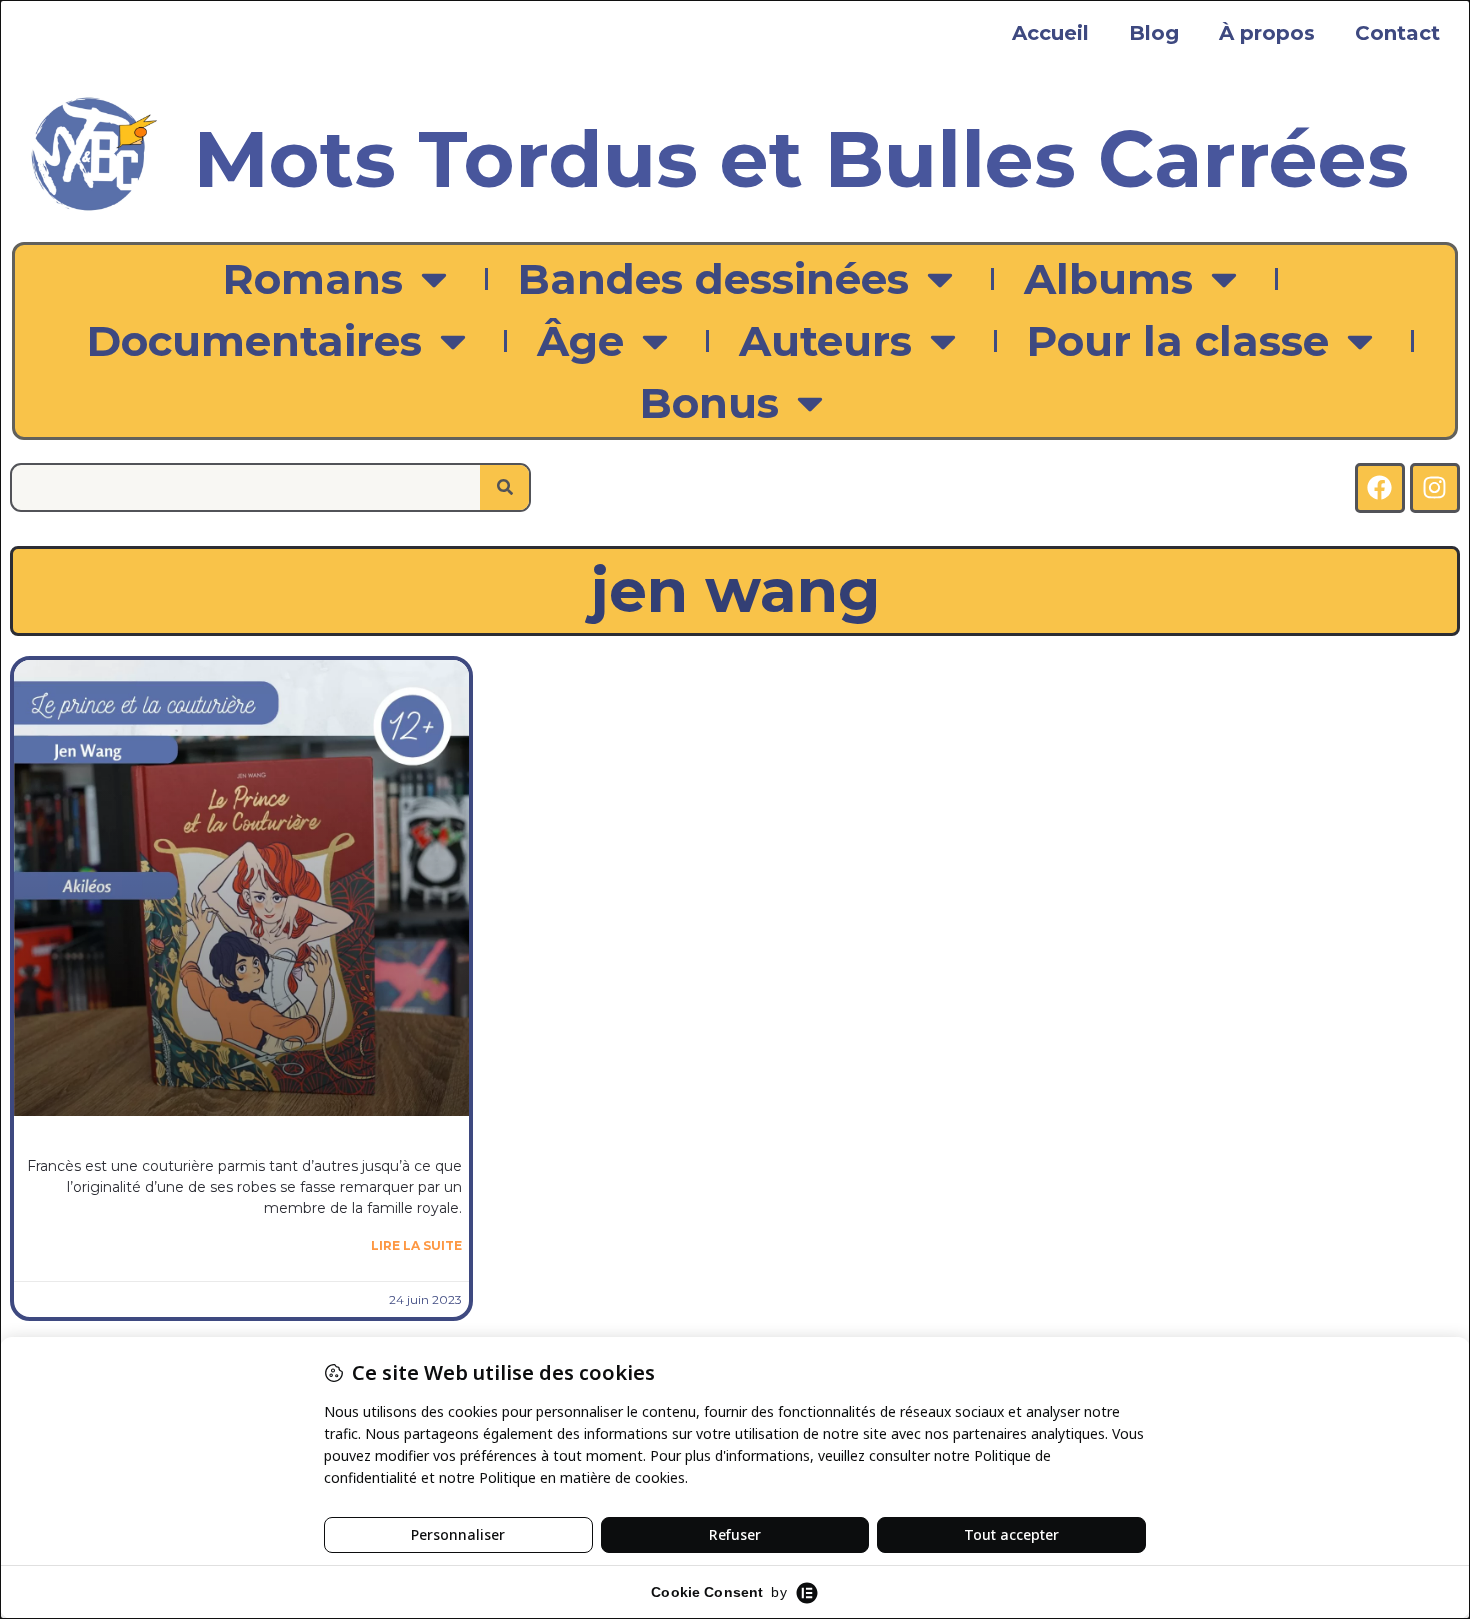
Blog (1154, 33)
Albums (1108, 279)
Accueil (1050, 33)
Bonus (709, 403)
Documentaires (254, 341)
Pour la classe (1178, 341)
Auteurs (825, 341)
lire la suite (416, 1245)
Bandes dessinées (713, 279)
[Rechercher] (504, 487)
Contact (1397, 33)
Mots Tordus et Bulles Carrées (801, 159)
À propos (1267, 33)
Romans (313, 279)
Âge (580, 341)
